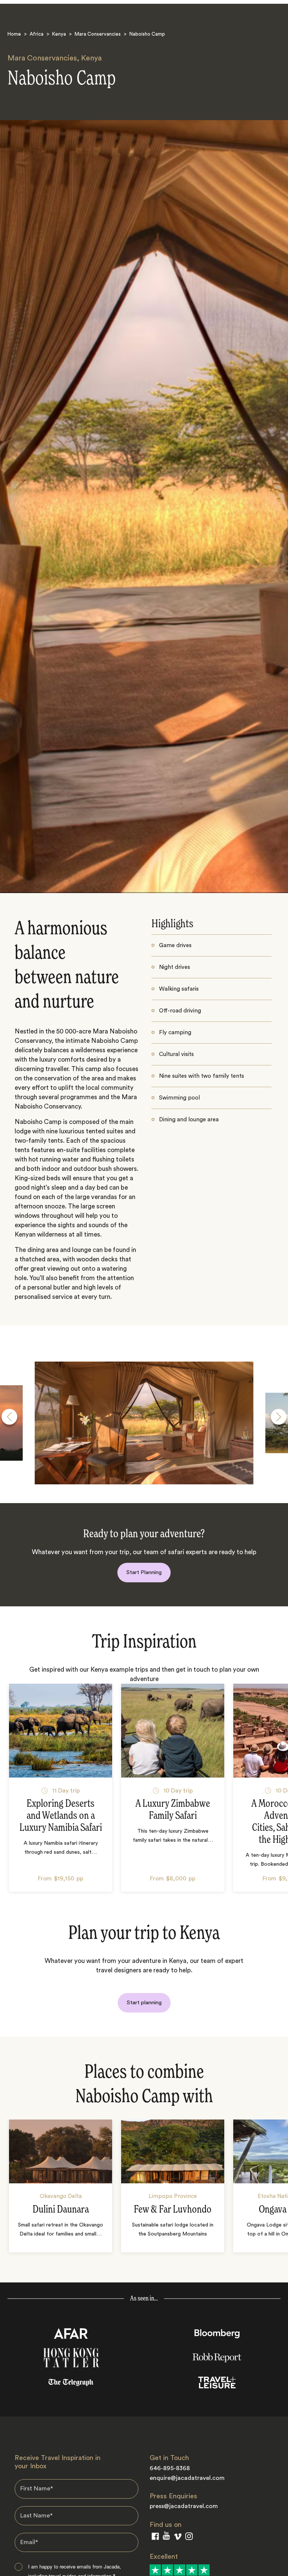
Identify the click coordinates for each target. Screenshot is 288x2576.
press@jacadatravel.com (184, 2506)
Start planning (144, 2003)
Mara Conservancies (98, 34)
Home (14, 34)
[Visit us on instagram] (189, 2538)
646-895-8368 (170, 2468)
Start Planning (144, 1572)
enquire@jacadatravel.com (187, 2478)
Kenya (59, 34)
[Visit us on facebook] (155, 2538)
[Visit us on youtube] (166, 2537)
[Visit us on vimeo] (178, 2538)
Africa (37, 34)
